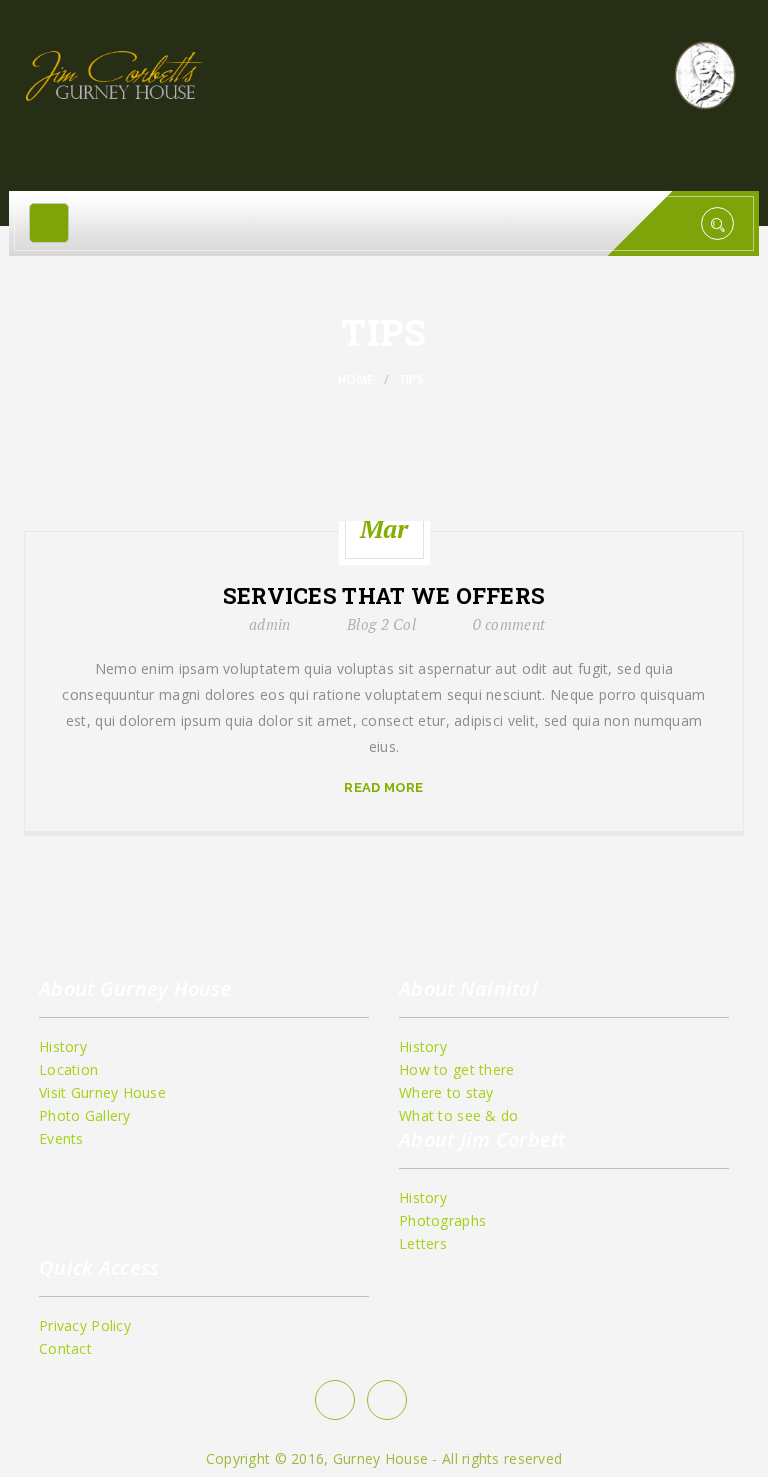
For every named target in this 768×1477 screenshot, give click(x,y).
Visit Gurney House (102, 1092)
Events (61, 1138)
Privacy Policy (85, 1325)
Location (68, 1069)
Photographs (442, 1220)
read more (384, 787)
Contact (65, 1348)
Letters (423, 1243)
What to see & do (458, 1115)
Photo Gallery (85, 1115)
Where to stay (446, 1092)
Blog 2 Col (381, 624)
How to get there (456, 1069)
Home (355, 379)
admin (269, 624)
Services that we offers (384, 596)
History (63, 1046)
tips (411, 379)
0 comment (509, 624)
